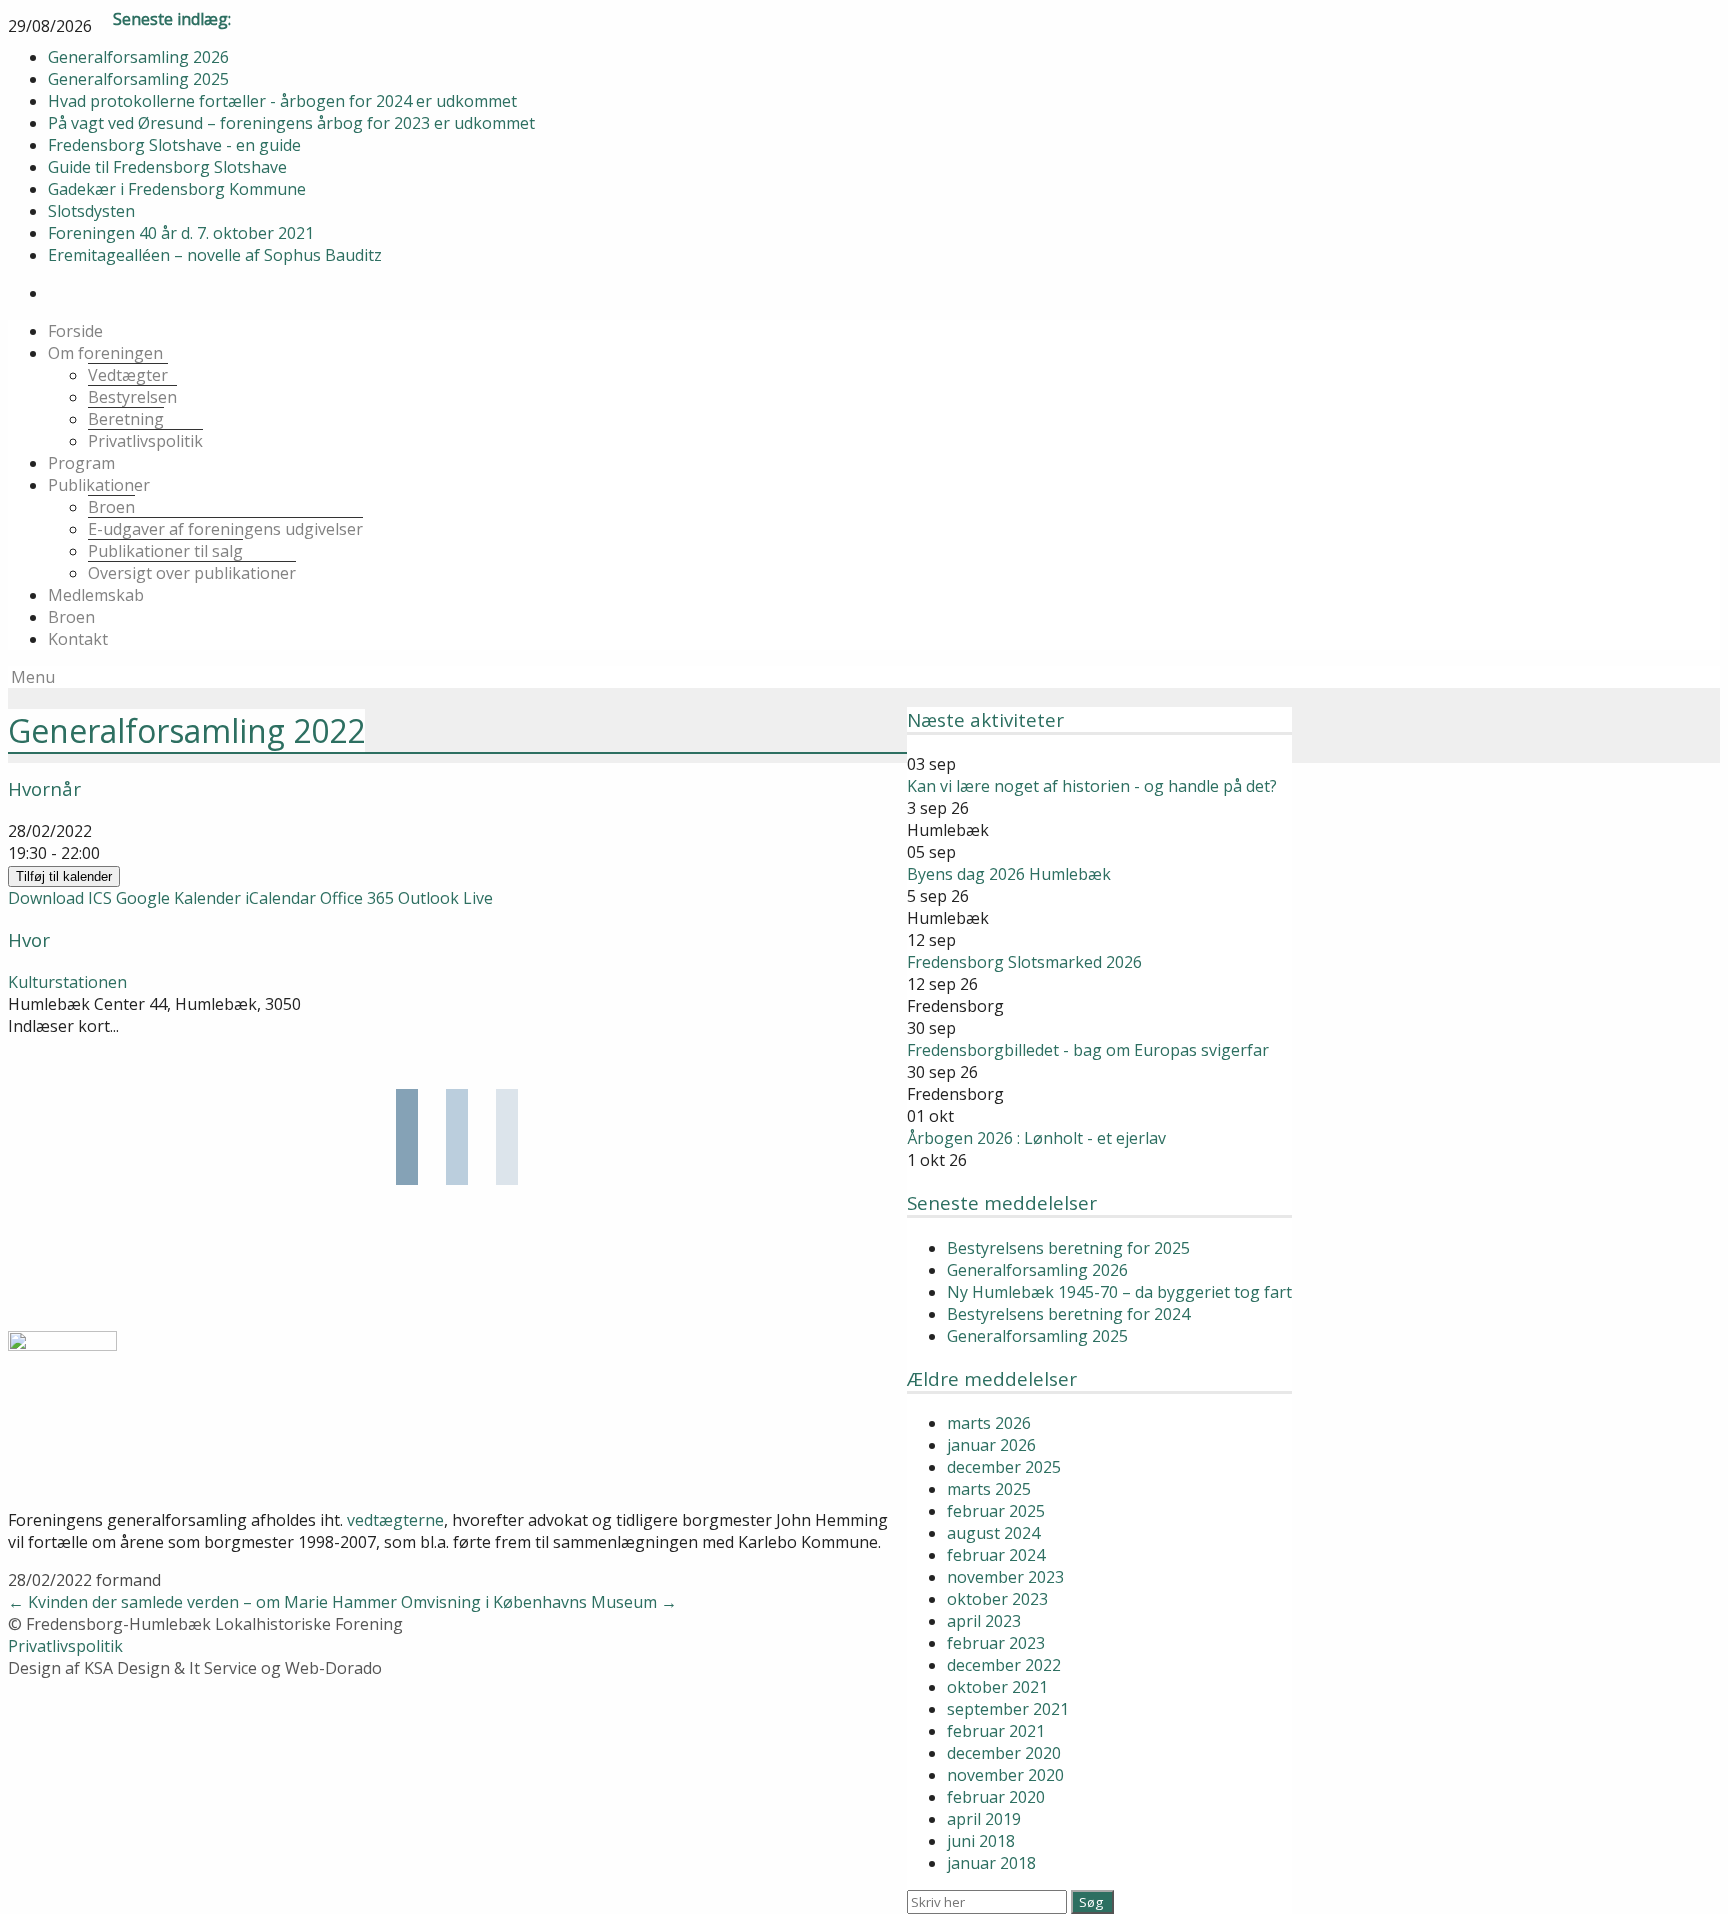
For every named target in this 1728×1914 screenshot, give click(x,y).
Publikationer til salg (165, 551)
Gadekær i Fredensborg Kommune (177, 189)
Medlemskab (96, 595)
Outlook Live (445, 898)
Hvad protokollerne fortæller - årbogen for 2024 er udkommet (282, 101)
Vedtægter (128, 375)
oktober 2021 (997, 1687)
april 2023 (984, 1621)
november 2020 (1005, 1775)
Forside (75, 331)
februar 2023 (996, 1643)
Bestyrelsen (132, 397)
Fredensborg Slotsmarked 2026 (1024, 962)
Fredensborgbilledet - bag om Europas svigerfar (1088, 1050)
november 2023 (1005, 1577)
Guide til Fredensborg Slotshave (167, 167)
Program (81, 463)
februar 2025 (996, 1511)
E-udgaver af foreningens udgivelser (225, 529)
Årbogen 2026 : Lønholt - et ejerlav (1036, 1138)
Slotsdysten (91, 211)
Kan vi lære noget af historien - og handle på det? (1092, 786)
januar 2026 (991, 1445)
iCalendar (280, 898)
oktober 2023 (997, 1599)
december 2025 (1004, 1467)
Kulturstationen (67, 982)
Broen (111, 507)
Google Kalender (178, 898)
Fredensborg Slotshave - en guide (174, 145)
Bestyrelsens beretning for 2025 (1068, 1248)
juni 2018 (981, 1841)
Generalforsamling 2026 (138, 57)
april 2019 (984, 1819)
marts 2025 (989, 1489)
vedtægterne (395, 1520)
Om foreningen (105, 353)
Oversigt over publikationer (192, 573)
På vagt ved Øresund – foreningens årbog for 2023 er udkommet (291, 123)
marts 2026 (989, 1423)
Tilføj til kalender (64, 876)
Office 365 (357, 898)
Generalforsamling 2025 (138, 79)
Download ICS (60, 898)
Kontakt (78, 639)
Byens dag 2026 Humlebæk (1009, 874)
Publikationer (99, 485)
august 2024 (993, 1533)
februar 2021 (996, 1731)
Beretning (126, 419)
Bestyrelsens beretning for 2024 (1068, 1314)
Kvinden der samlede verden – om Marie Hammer (202, 1602)
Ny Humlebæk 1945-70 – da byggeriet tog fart (1119, 1292)
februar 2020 (996, 1797)
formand (128, 1580)
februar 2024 (996, 1555)
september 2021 (1008, 1709)
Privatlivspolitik (145, 441)
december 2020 (1004, 1753)
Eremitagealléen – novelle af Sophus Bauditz (215, 255)
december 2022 (1004, 1665)
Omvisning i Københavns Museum (539, 1602)
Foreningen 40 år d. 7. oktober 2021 (181, 233)
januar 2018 (991, 1863)
